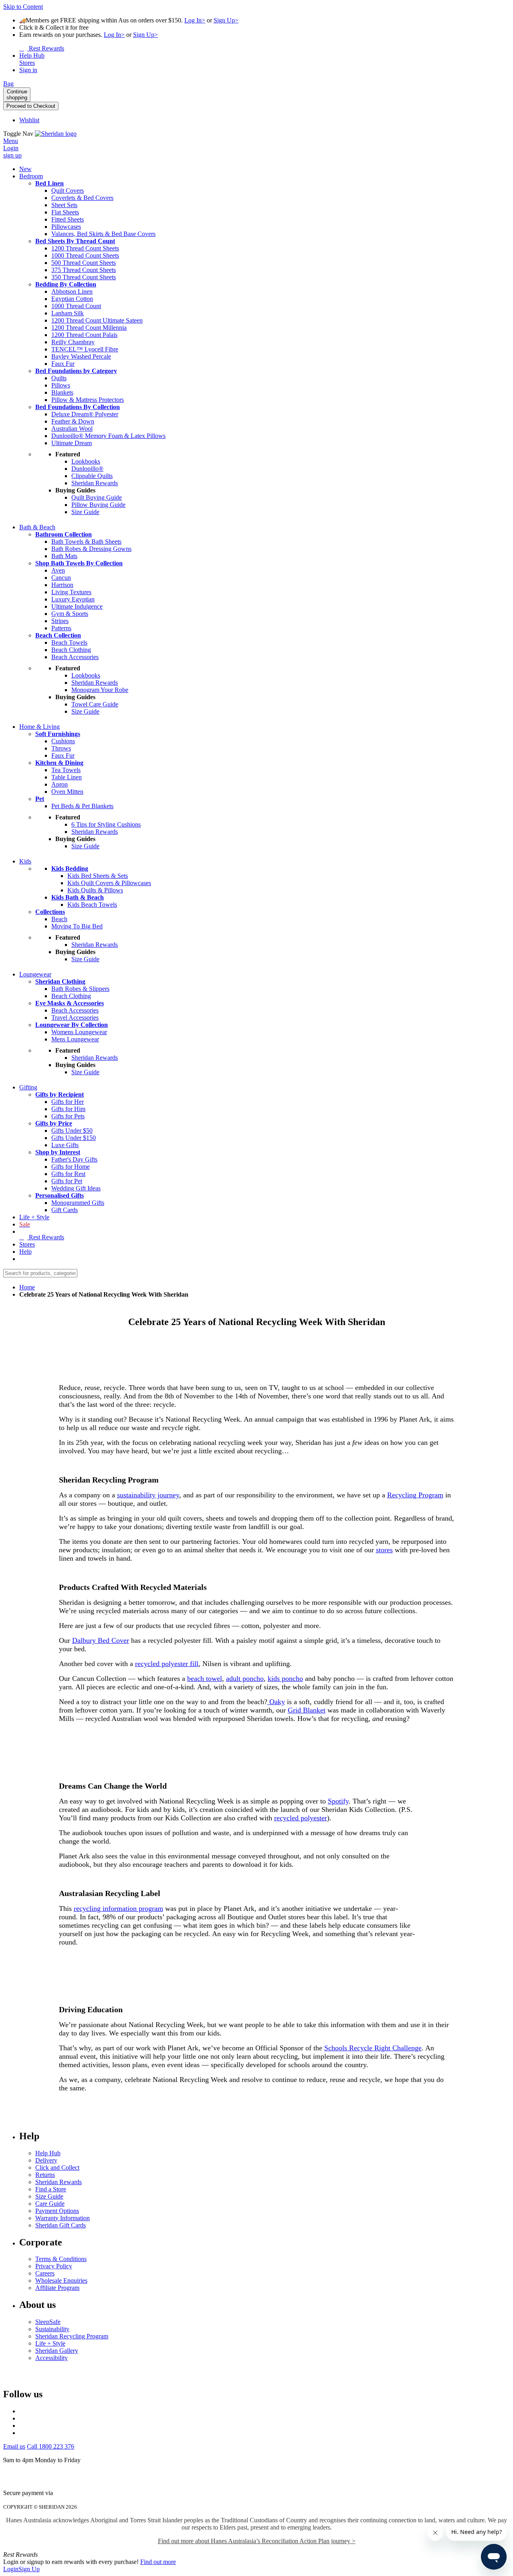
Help (25, 1252)
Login (11, 2569)
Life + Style (50, 2343)
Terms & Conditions (61, 2259)
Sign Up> (226, 20)
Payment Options (57, 2211)
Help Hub (48, 2153)
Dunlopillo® (87, 469)
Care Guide (50, 2204)
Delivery (46, 2160)
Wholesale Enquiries (61, 2280)
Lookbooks (86, 461)
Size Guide (49, 2196)
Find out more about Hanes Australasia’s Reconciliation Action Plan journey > (257, 2541)
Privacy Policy (54, 2266)
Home (27, 1287)
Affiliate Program (57, 2288)
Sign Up (29, 2569)
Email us (14, 2446)
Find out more (158, 2562)
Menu (11, 141)
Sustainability (52, 2329)
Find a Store (51, 2189)
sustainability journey (148, 1495)
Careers (45, 2273)
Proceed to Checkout (31, 106)
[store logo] (56, 134)
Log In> (195, 20)
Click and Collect (57, 2168)
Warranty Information (63, 2218)
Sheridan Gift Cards (61, 2225)
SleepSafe (48, 2322)
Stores (27, 1244)
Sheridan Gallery (57, 2351)
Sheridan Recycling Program (72, 2336)
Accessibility (52, 2358)
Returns (45, 2175)
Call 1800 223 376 (50, 2446)
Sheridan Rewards (59, 2182)
